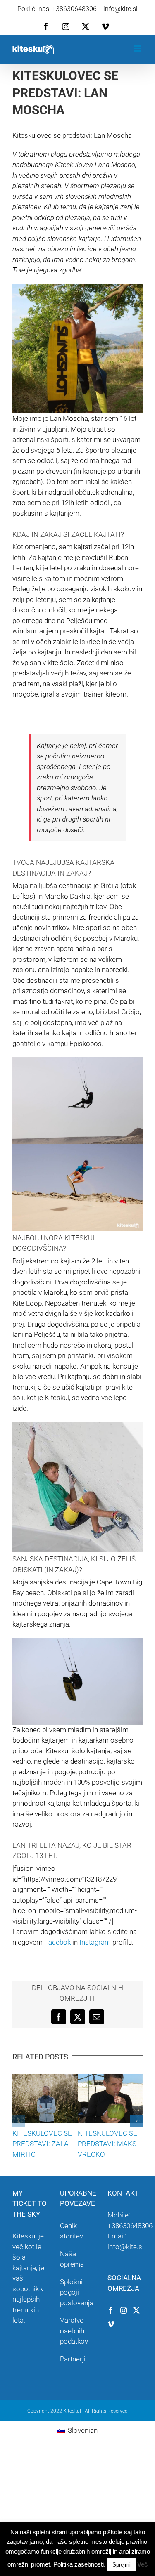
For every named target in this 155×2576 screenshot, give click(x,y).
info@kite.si (120, 9)
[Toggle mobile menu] (138, 48)
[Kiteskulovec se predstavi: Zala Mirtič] (45, 2078)
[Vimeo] (111, 2324)
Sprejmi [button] (122, 2565)
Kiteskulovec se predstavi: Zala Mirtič (42, 2144)
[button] (19, 2121)
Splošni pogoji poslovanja (77, 2292)
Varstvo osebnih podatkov (74, 2331)
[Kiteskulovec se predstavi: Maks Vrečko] (110, 2078)
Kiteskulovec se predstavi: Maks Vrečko (107, 2144)
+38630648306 (130, 2226)
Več (142, 2564)
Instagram (95, 1942)
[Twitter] (136, 2310)
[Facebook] (111, 2310)
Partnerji (73, 2359)
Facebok (57, 1942)
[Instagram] (124, 2310)
